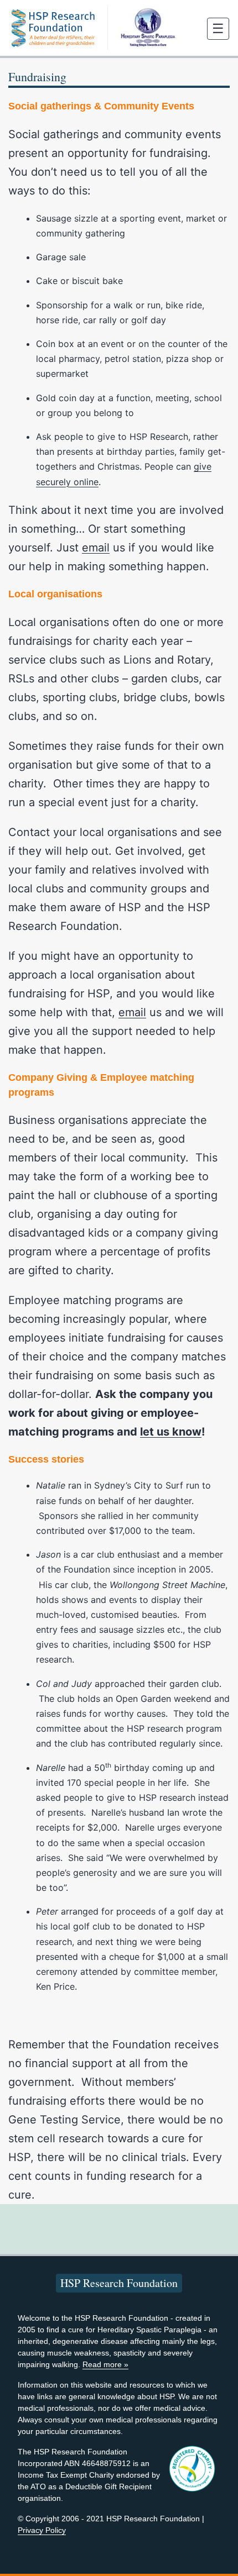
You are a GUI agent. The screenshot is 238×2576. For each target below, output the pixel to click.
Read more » (105, 2364)
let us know (171, 1432)
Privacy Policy (42, 2530)
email (96, 548)
